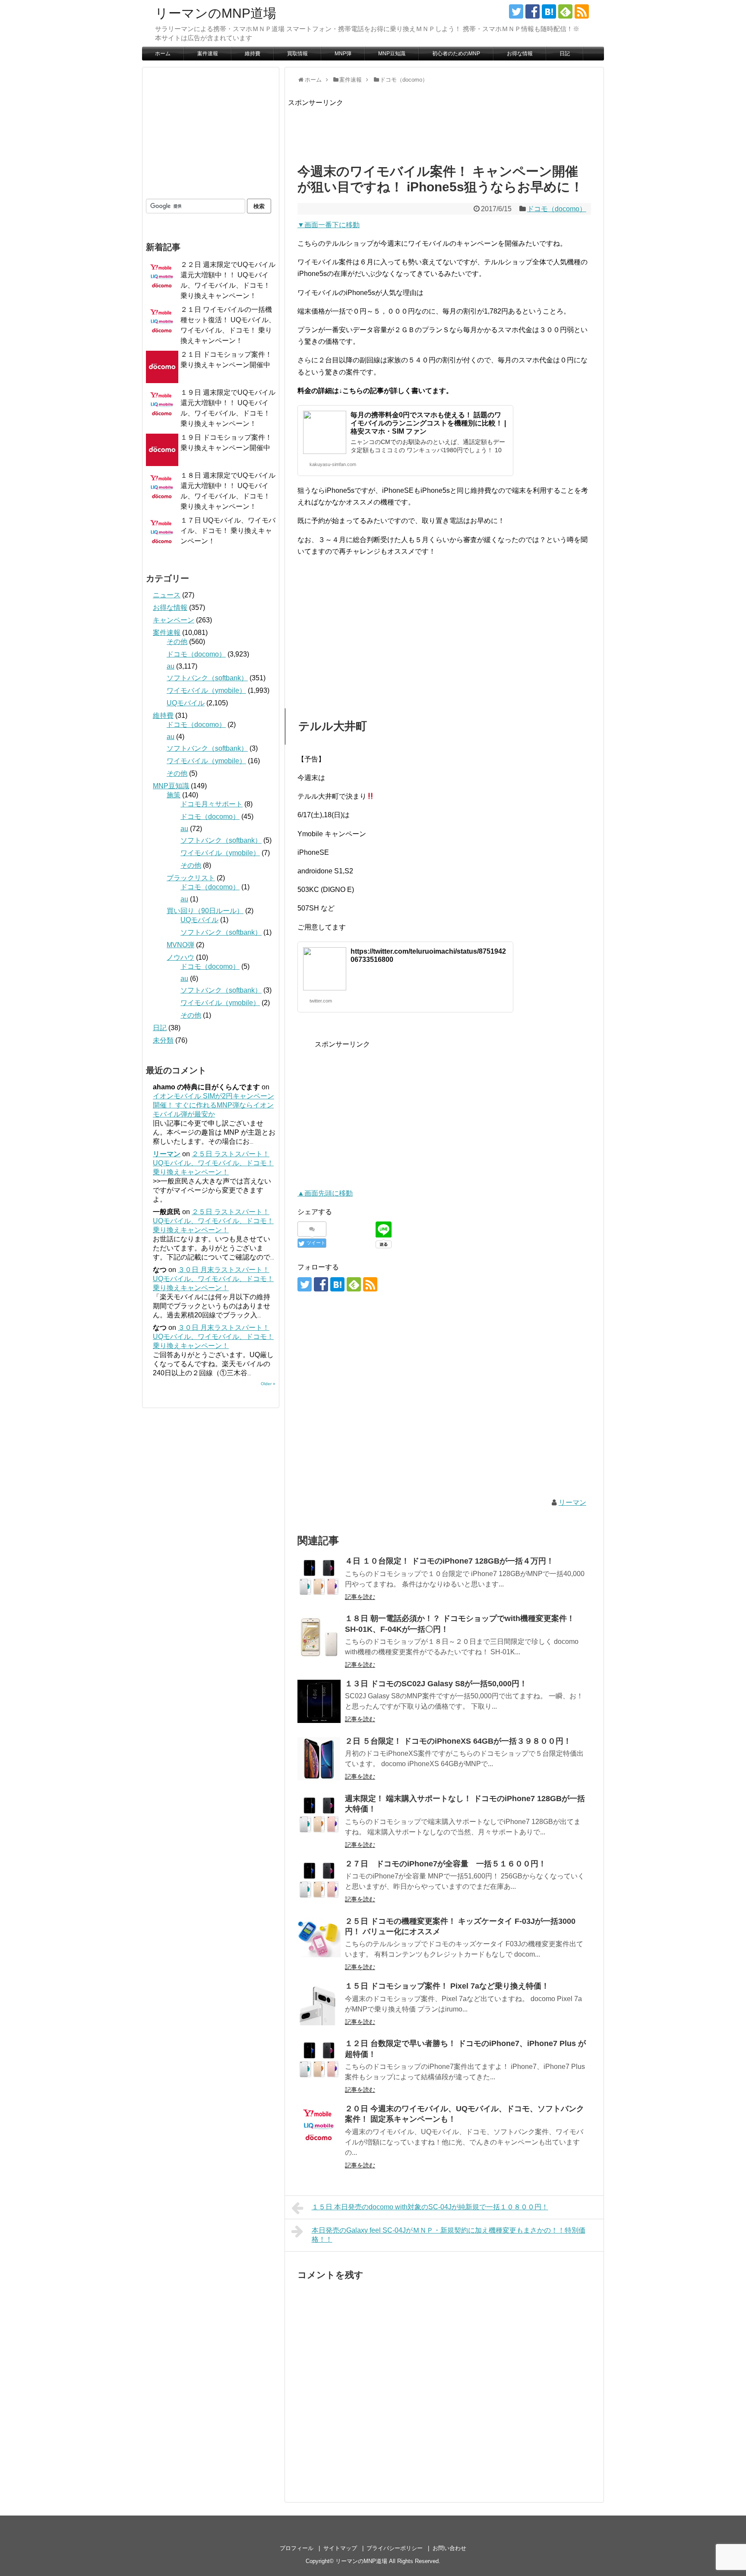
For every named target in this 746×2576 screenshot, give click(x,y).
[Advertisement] (445, 128)
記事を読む (360, 1597)
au (171, 666)
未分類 (163, 1040)
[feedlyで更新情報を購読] (565, 11)
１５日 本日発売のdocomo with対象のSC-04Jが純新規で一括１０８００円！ (430, 2207)
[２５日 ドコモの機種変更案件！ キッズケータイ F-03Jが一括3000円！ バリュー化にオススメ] (319, 1939)
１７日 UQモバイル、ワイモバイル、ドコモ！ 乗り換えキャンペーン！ (228, 531)
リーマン (572, 1502)
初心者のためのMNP (456, 54)
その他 (177, 642)
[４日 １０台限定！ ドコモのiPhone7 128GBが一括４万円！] (319, 1579)
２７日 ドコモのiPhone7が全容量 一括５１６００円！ (446, 1864)
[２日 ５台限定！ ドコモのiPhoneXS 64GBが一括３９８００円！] (319, 1759)
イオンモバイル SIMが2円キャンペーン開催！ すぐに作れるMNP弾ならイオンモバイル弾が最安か (213, 1105)
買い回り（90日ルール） (205, 911)
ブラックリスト (191, 878)
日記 (565, 54)
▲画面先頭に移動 (325, 1193)
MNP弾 (343, 54)
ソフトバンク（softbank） (207, 678)
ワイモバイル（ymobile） (206, 690)
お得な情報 (520, 54)
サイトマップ (340, 2548)
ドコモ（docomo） (557, 209)
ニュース (167, 595)
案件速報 (208, 54)
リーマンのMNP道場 (216, 13)
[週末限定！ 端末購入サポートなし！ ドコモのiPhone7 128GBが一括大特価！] (319, 1816)
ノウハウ (180, 957)
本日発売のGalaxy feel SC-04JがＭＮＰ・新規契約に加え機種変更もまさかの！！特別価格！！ (449, 2235)
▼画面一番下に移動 (329, 225)
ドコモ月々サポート (212, 804)
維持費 (253, 54)
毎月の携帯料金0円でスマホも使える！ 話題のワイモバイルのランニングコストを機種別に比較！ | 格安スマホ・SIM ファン (428, 423)
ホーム (163, 54)
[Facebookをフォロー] (533, 11)
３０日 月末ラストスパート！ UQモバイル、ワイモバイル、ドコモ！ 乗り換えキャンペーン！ (213, 1279)
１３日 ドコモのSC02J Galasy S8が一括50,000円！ (436, 1684)
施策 (174, 795)
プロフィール (297, 2548)
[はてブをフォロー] (549, 11)
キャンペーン (174, 620)
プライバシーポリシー (395, 2548)
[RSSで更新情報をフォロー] (582, 11)
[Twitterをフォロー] (516, 11)
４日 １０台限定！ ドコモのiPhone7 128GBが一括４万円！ (449, 1561)
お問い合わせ (449, 2548)
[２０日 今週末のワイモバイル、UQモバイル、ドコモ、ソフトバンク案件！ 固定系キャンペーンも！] (319, 2126)
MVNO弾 (180, 945)
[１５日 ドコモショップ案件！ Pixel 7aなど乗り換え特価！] (319, 2004)
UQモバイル (186, 703)
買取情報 (297, 54)
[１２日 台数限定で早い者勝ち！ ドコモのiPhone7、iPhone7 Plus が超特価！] (319, 2061)
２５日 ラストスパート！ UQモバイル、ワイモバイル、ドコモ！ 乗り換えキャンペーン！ (213, 1163)
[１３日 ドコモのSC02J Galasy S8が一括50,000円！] (319, 1701)
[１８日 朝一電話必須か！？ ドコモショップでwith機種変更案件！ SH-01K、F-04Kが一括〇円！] (319, 1636)
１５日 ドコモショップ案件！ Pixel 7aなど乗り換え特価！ (447, 1986)
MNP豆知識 (392, 54)
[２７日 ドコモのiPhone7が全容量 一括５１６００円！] (319, 1881)
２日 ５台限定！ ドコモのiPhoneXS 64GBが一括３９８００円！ (458, 1741)
